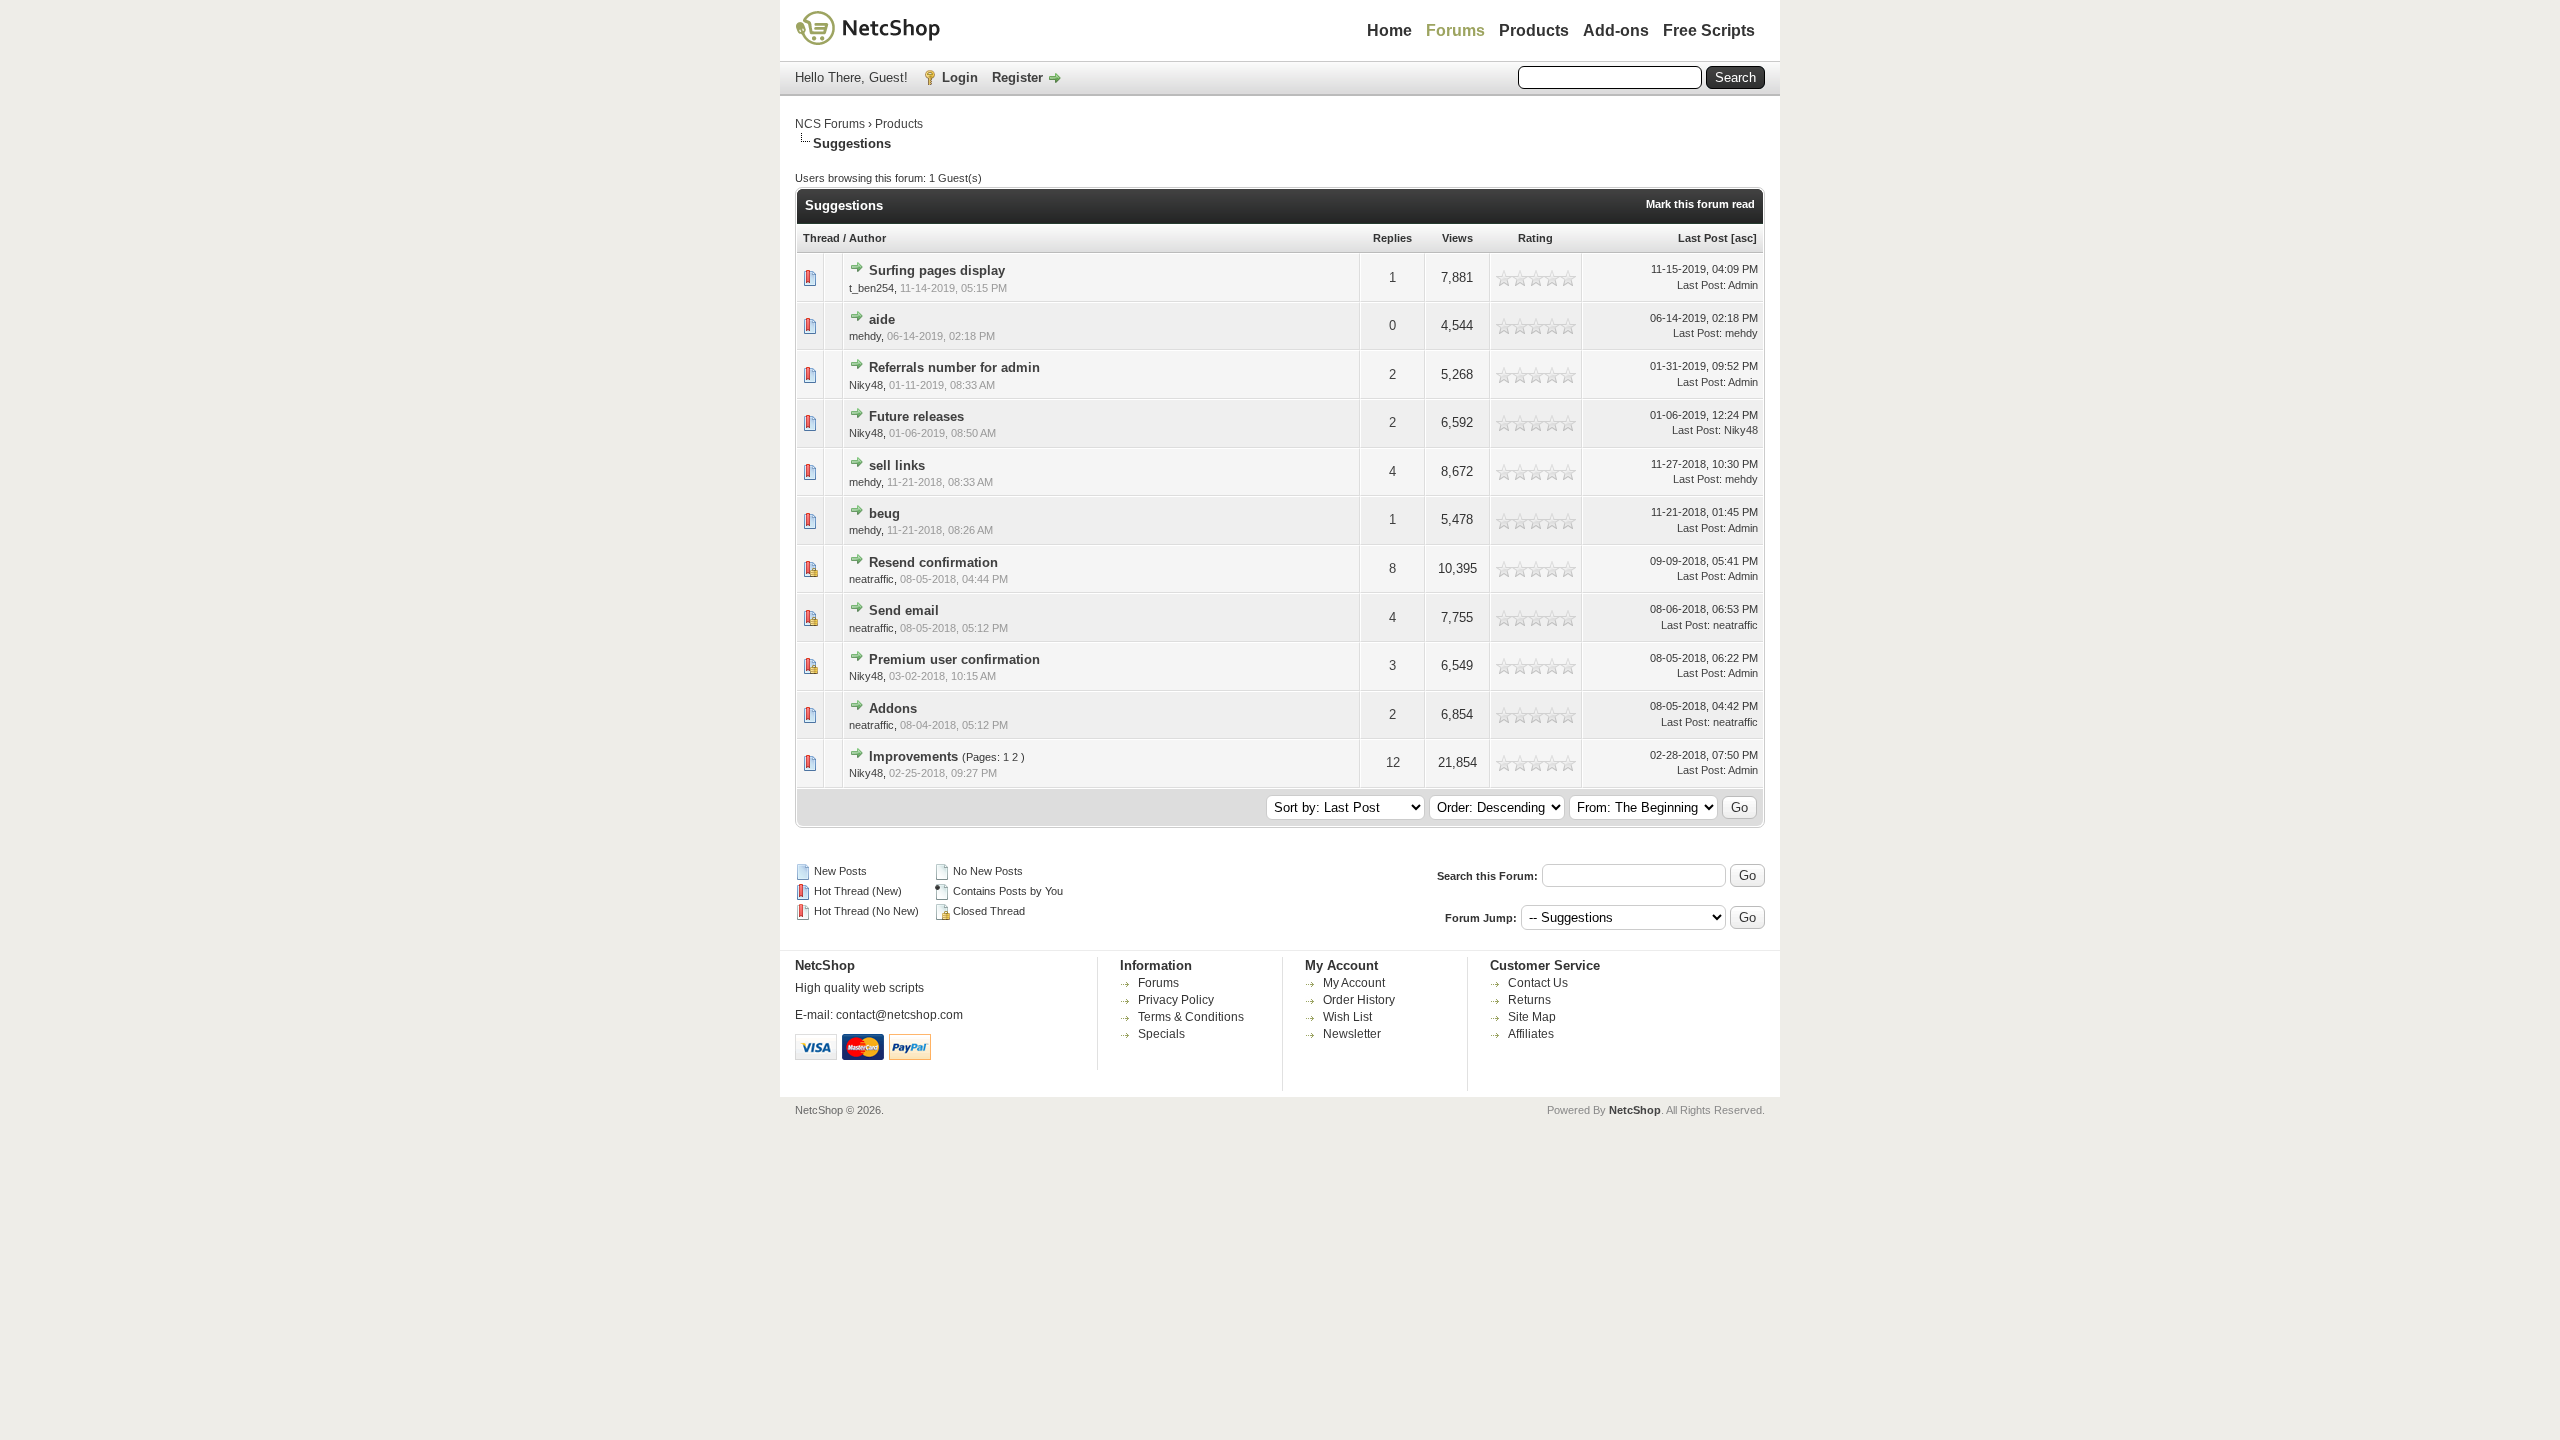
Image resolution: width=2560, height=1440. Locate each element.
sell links (897, 465)
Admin (1743, 285)
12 (1393, 762)
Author (867, 238)
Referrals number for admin (954, 367)
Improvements (913, 756)
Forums (1455, 30)
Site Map (1532, 1017)
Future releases (916, 416)
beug (884, 513)
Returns (1529, 1000)
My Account (1354, 983)
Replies (1392, 238)
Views (1457, 238)
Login (960, 77)
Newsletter (1352, 1034)
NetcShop (1635, 1110)
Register (1017, 77)
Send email (904, 610)
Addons (893, 708)
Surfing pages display (937, 270)
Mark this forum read (1700, 204)
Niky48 (866, 385)
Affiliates (1531, 1034)
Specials (1161, 1034)
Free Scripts (1709, 30)
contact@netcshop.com (899, 1015)
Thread (821, 238)
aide (882, 319)
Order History (1359, 1000)
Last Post (1703, 238)
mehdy (865, 336)
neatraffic (871, 579)
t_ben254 (871, 288)
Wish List (1347, 1017)
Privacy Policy (1176, 1000)
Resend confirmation (933, 562)
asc (1744, 238)
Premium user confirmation (954, 659)
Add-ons (1616, 30)
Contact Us (1538, 983)
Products (1534, 30)
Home (1389, 30)
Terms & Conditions (1191, 1017)
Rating (1535, 238)
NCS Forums (830, 124)
